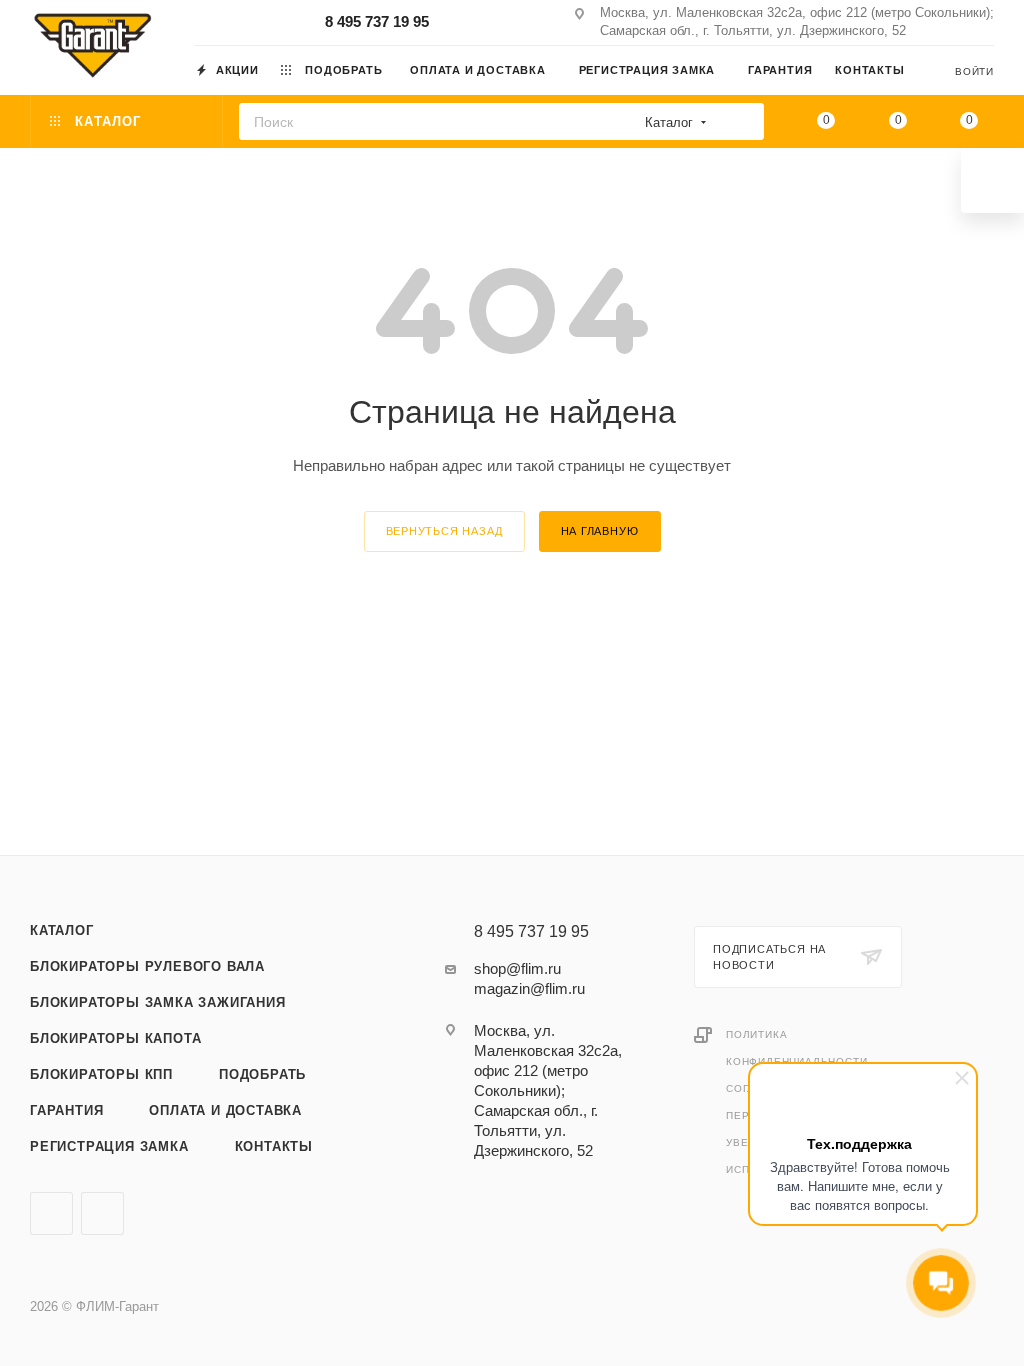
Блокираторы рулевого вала (147, 966)
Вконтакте (51, 1213)
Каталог (62, 930)
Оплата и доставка (225, 1110)
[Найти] (742, 121)
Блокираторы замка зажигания (158, 1002)
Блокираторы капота (115, 1038)
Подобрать (262, 1074)
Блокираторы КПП (101, 1074)
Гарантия (66, 1110)
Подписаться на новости (769, 957)
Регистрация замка (109, 1146)
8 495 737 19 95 (377, 21)
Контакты (274, 1146)
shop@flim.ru (517, 968)
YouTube (102, 1213)
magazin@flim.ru (529, 988)
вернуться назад (444, 531)
